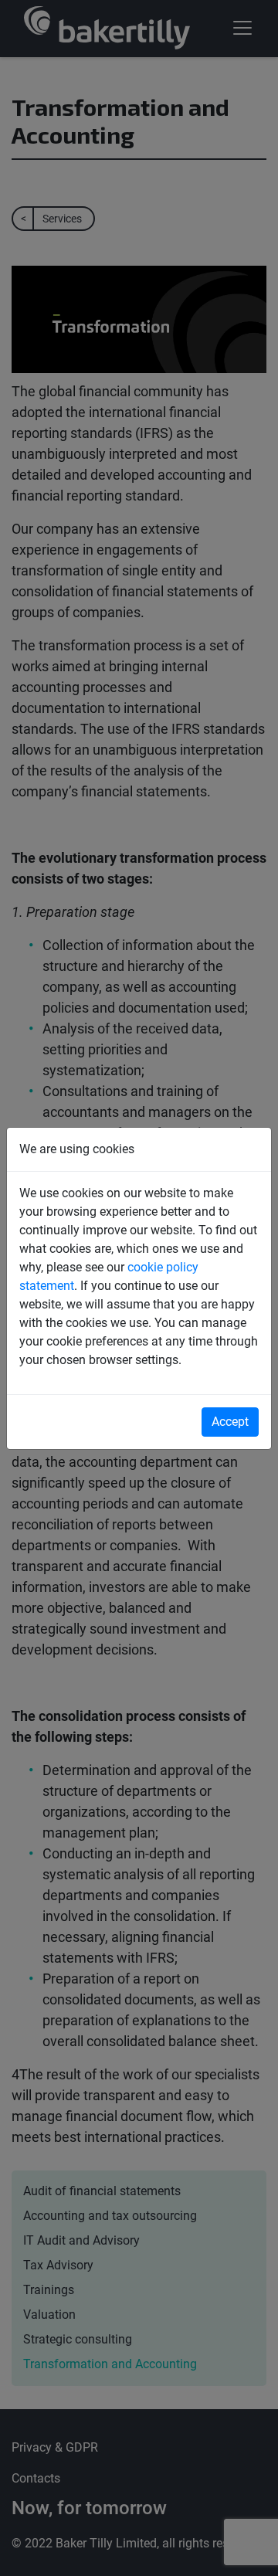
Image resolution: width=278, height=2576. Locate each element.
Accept (230, 1422)
